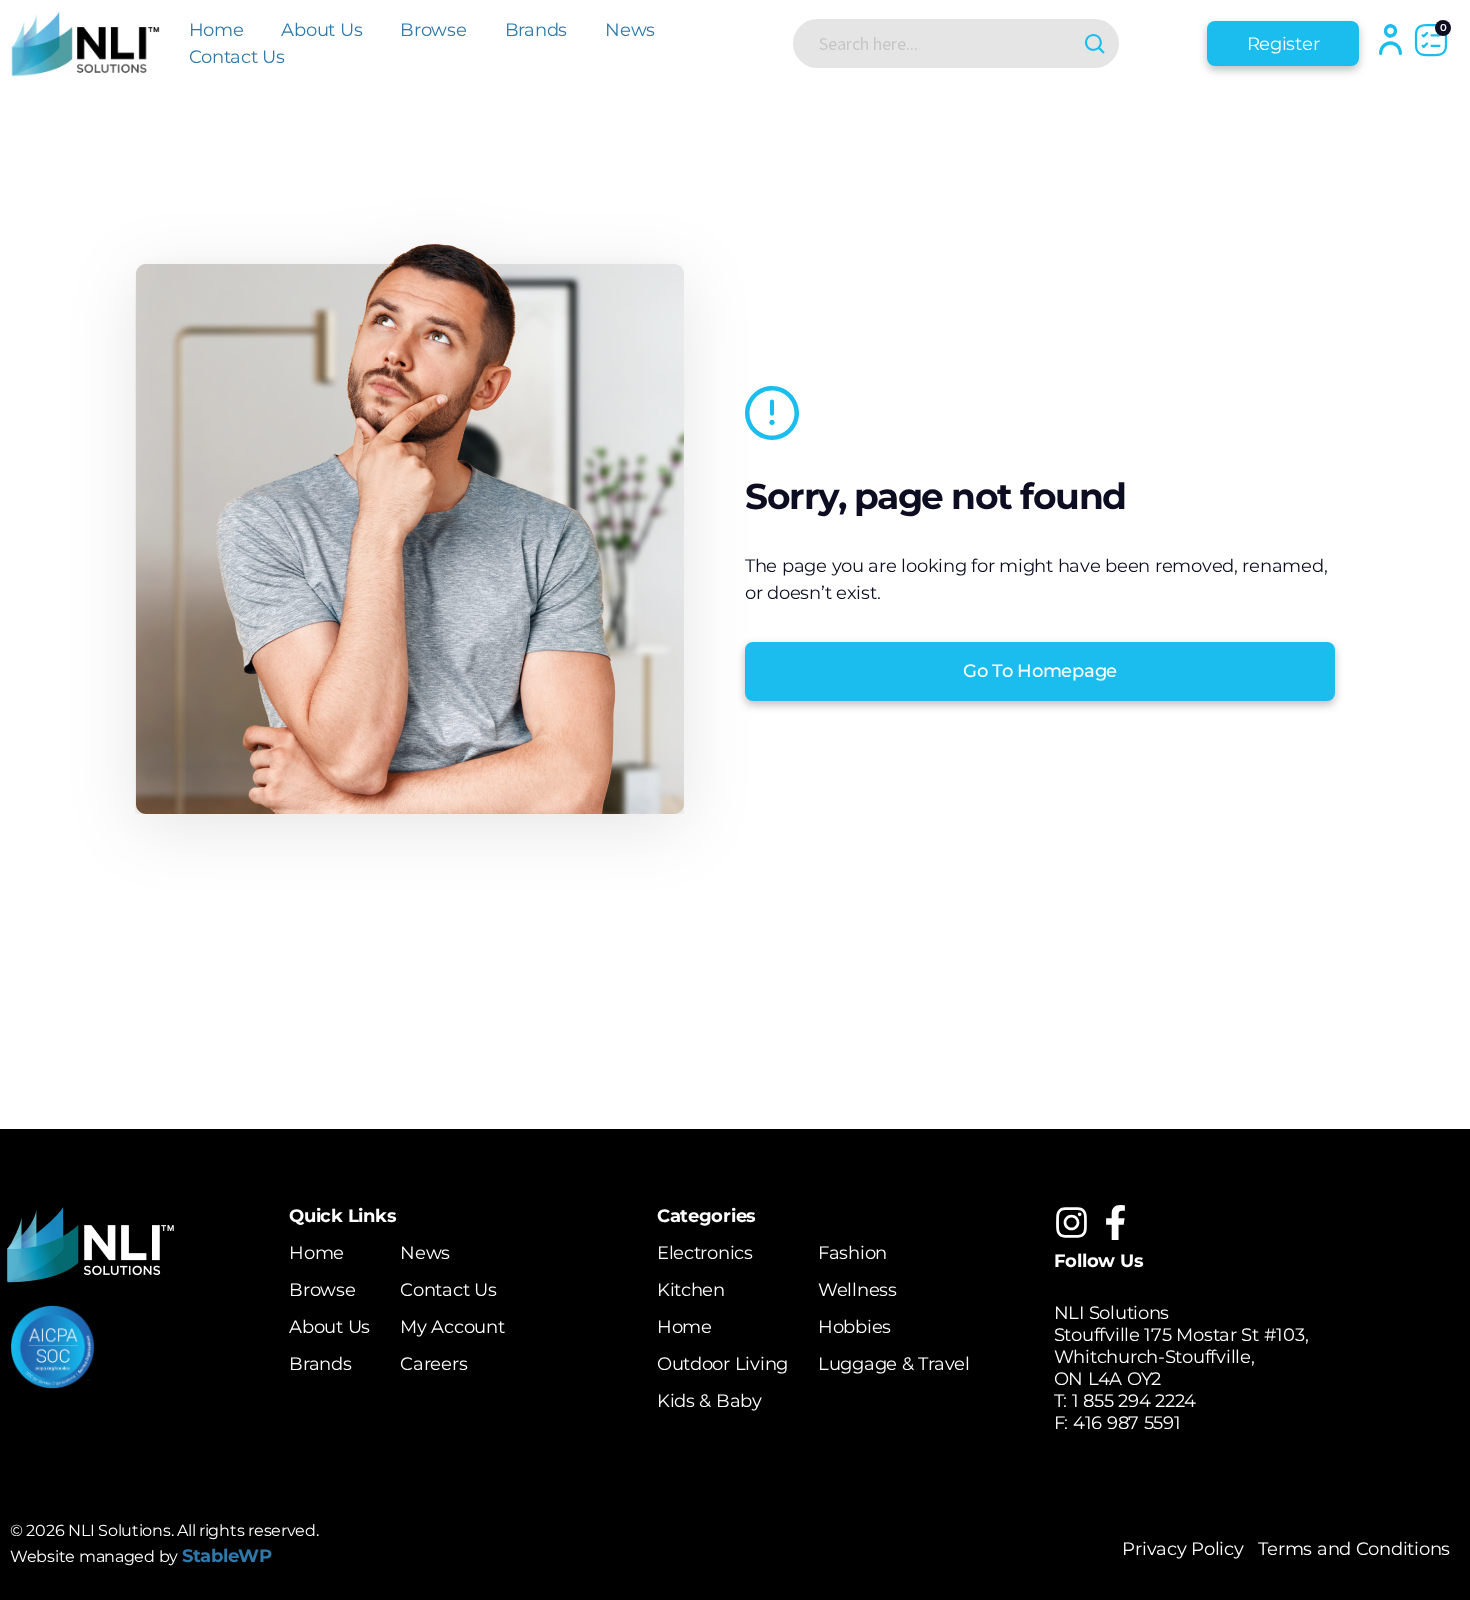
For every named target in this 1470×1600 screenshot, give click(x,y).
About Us (321, 30)
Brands (536, 30)
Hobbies (854, 1327)
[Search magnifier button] (1094, 43)
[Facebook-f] (1115, 1222)
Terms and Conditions (1354, 1549)
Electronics (705, 1253)
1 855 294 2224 (1134, 1401)
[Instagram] (1071, 1222)
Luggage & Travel (894, 1364)
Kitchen (691, 1290)
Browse (433, 30)
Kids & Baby (709, 1401)
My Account (452, 1327)
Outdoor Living (722, 1364)
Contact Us (237, 57)
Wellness (857, 1290)
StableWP (227, 1556)
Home (216, 30)
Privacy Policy (1182, 1549)
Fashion (852, 1253)
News (630, 30)
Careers (433, 1364)
